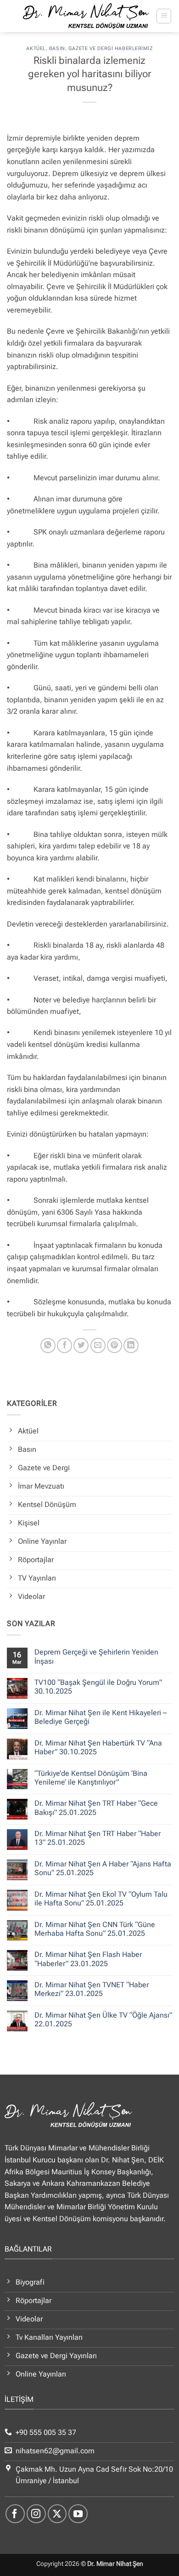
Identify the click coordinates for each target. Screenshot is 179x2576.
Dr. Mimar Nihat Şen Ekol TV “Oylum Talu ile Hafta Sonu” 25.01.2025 (101, 1899)
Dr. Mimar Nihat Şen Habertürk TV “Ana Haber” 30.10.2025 (98, 1747)
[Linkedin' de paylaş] (131, 1345)
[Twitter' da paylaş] (81, 1345)
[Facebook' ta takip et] (15, 2514)
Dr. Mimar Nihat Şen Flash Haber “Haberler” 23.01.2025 (88, 1959)
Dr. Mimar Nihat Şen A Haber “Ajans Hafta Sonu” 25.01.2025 (103, 1868)
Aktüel (36, 48)
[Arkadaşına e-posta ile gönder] (98, 1345)
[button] (164, 16)
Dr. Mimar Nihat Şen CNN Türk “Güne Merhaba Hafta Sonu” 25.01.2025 (95, 1929)
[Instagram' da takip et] (36, 2514)
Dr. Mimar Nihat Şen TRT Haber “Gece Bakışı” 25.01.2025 (96, 1808)
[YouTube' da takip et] (78, 2514)
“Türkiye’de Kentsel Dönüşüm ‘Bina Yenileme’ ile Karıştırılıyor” (91, 1778)
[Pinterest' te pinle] (115, 1345)
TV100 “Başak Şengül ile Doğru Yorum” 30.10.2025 (98, 1687)
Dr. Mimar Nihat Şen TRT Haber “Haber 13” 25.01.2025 (98, 1838)
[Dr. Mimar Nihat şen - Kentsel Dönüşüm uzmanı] (86, 16)
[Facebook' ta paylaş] (64, 1345)
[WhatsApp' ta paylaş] (48, 1345)
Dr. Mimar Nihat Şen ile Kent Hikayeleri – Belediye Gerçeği (101, 1717)
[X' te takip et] (57, 2514)
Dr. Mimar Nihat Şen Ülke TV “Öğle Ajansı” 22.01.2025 (103, 2019)
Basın (57, 48)
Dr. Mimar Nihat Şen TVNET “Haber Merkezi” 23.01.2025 (92, 1989)
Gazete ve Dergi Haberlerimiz (111, 48)
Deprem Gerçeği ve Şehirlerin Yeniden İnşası (96, 1656)
